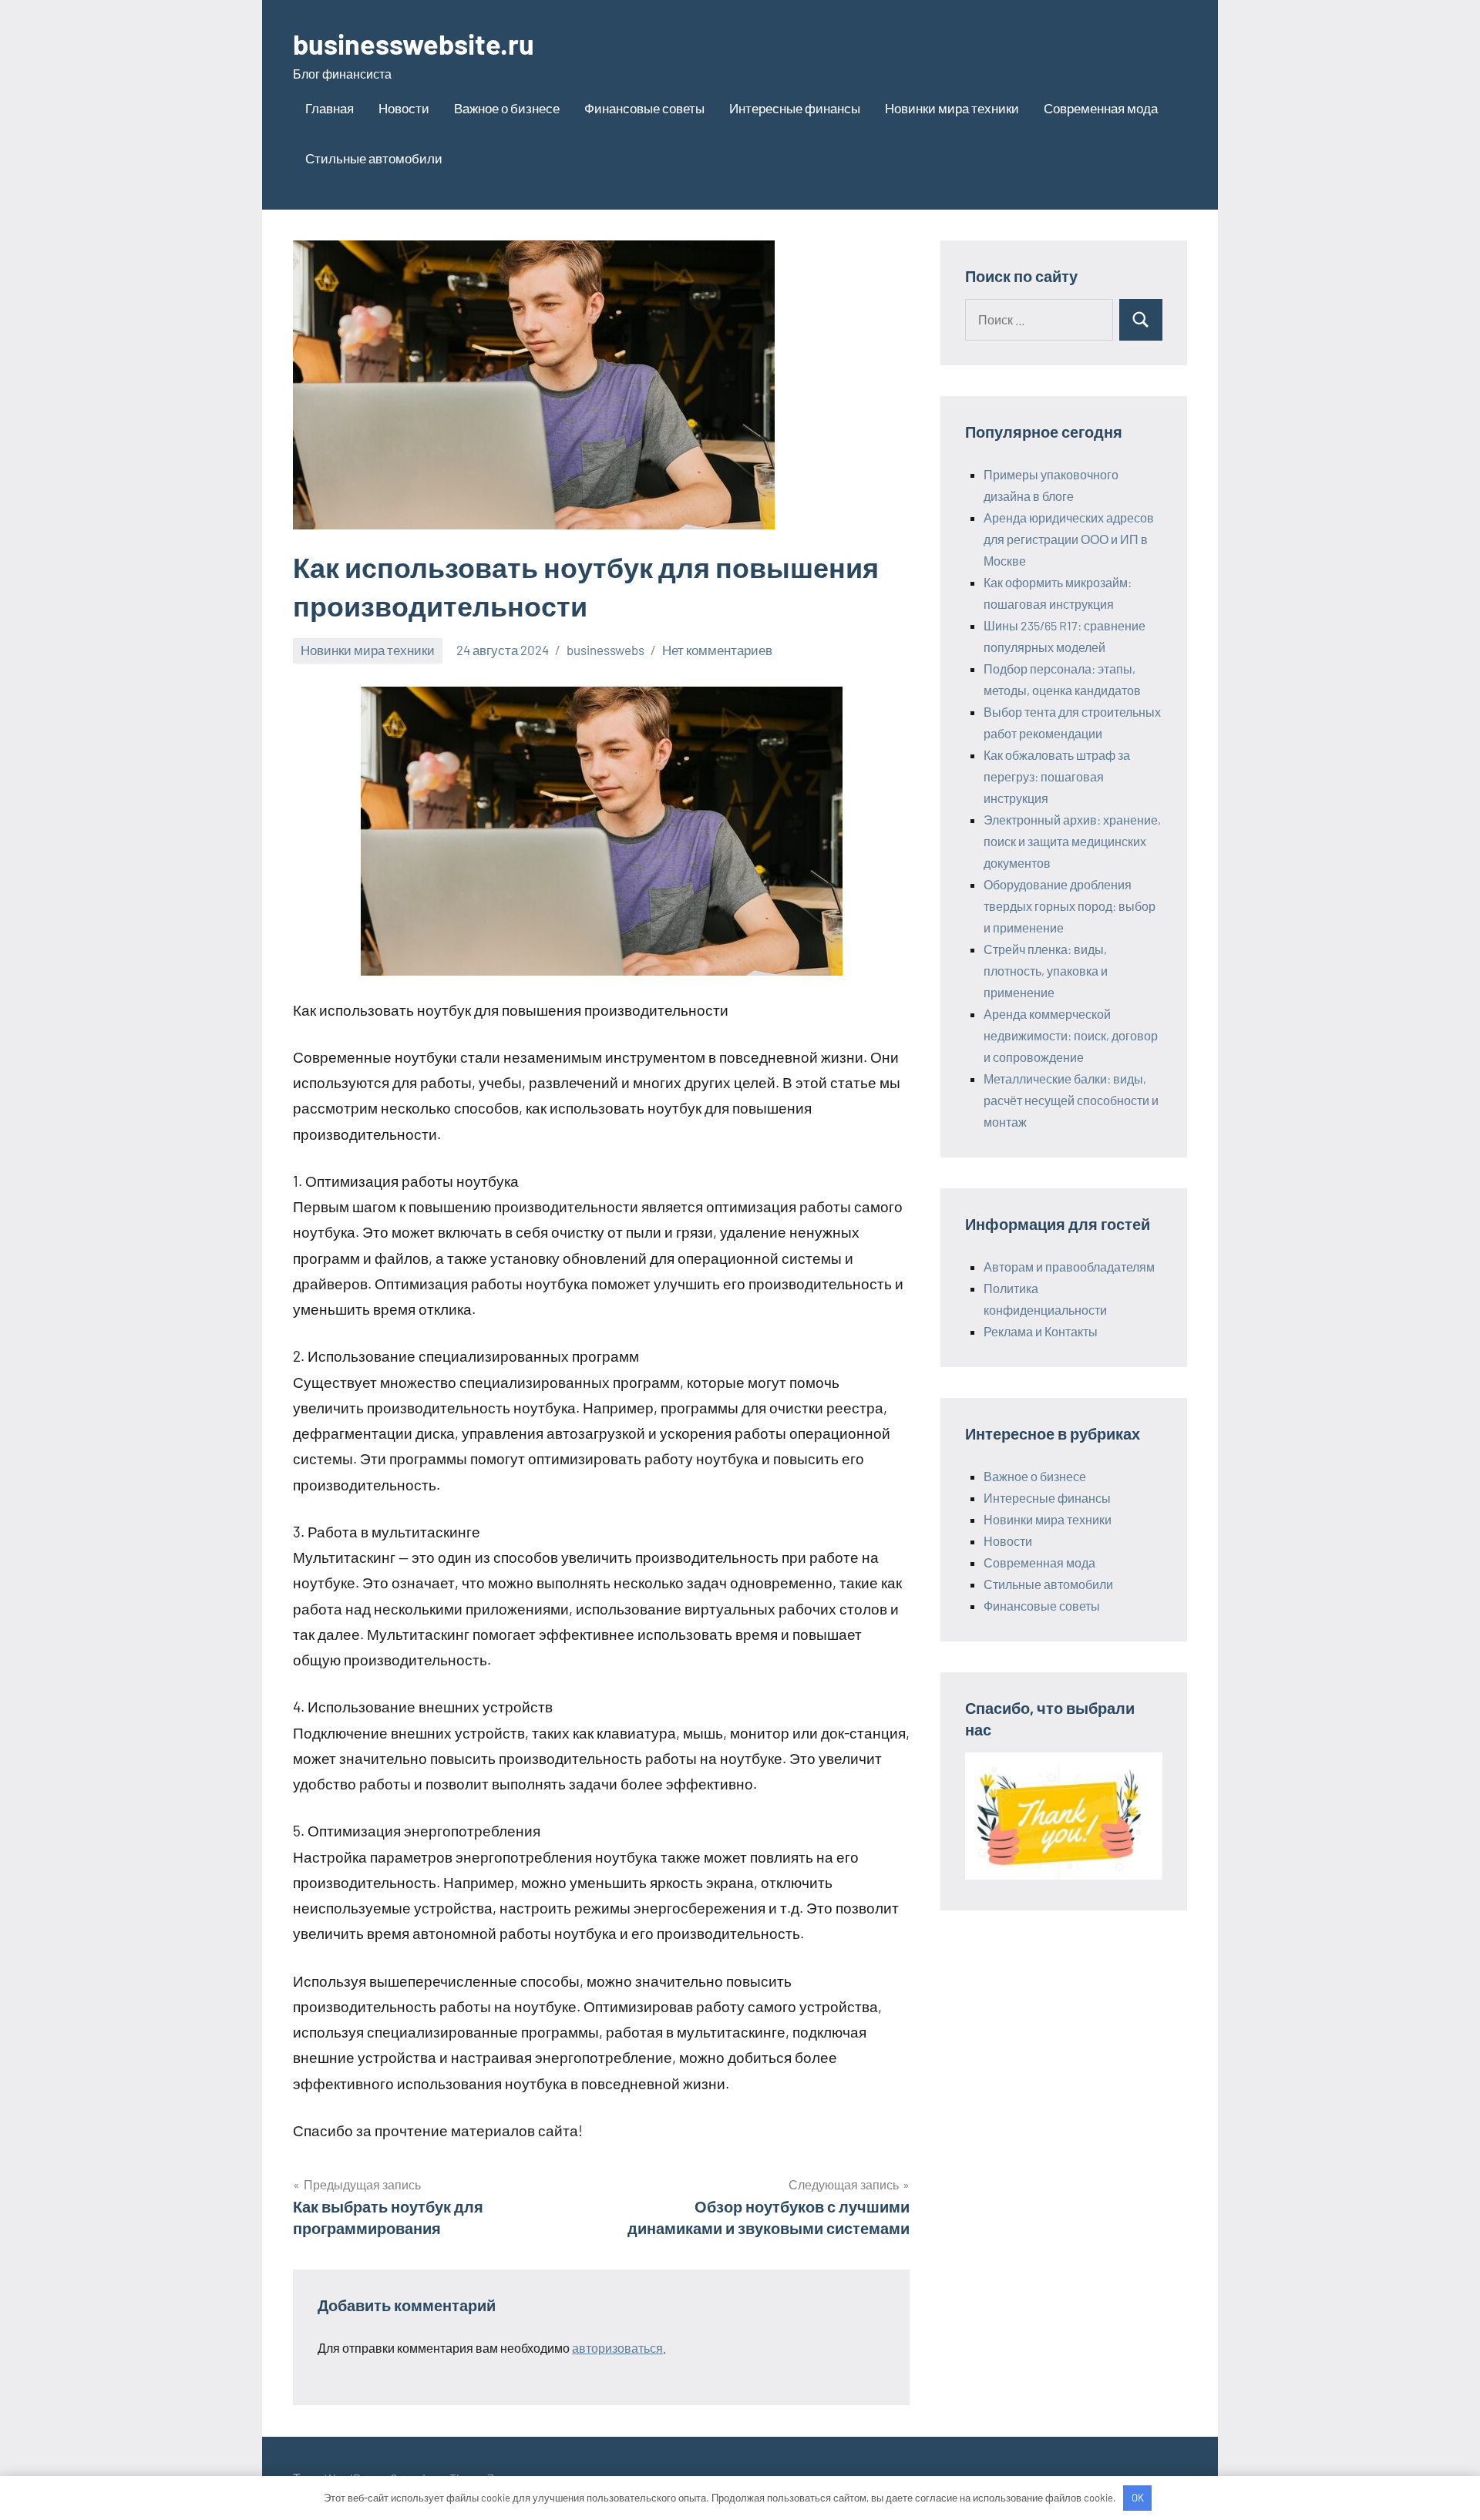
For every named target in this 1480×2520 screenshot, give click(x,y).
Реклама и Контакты (1041, 1331)
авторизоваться (617, 2348)
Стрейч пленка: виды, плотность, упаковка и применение (1046, 971)
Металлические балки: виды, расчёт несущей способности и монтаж (1071, 1100)
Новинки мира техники (952, 108)
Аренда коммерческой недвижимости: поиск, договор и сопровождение (1071, 1035)
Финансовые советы (644, 108)
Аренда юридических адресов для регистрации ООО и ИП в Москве (1069, 539)
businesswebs (605, 650)
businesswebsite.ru (414, 44)
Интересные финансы (795, 108)
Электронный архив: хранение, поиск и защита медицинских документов (1072, 841)
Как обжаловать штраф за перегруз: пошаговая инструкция (1057, 776)
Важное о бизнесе (507, 108)
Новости (404, 108)
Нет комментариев (717, 650)
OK (1138, 2498)
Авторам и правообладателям (1069, 1267)
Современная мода (1101, 108)
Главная (330, 108)
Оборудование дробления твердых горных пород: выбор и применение (1070, 906)
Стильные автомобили (374, 158)
